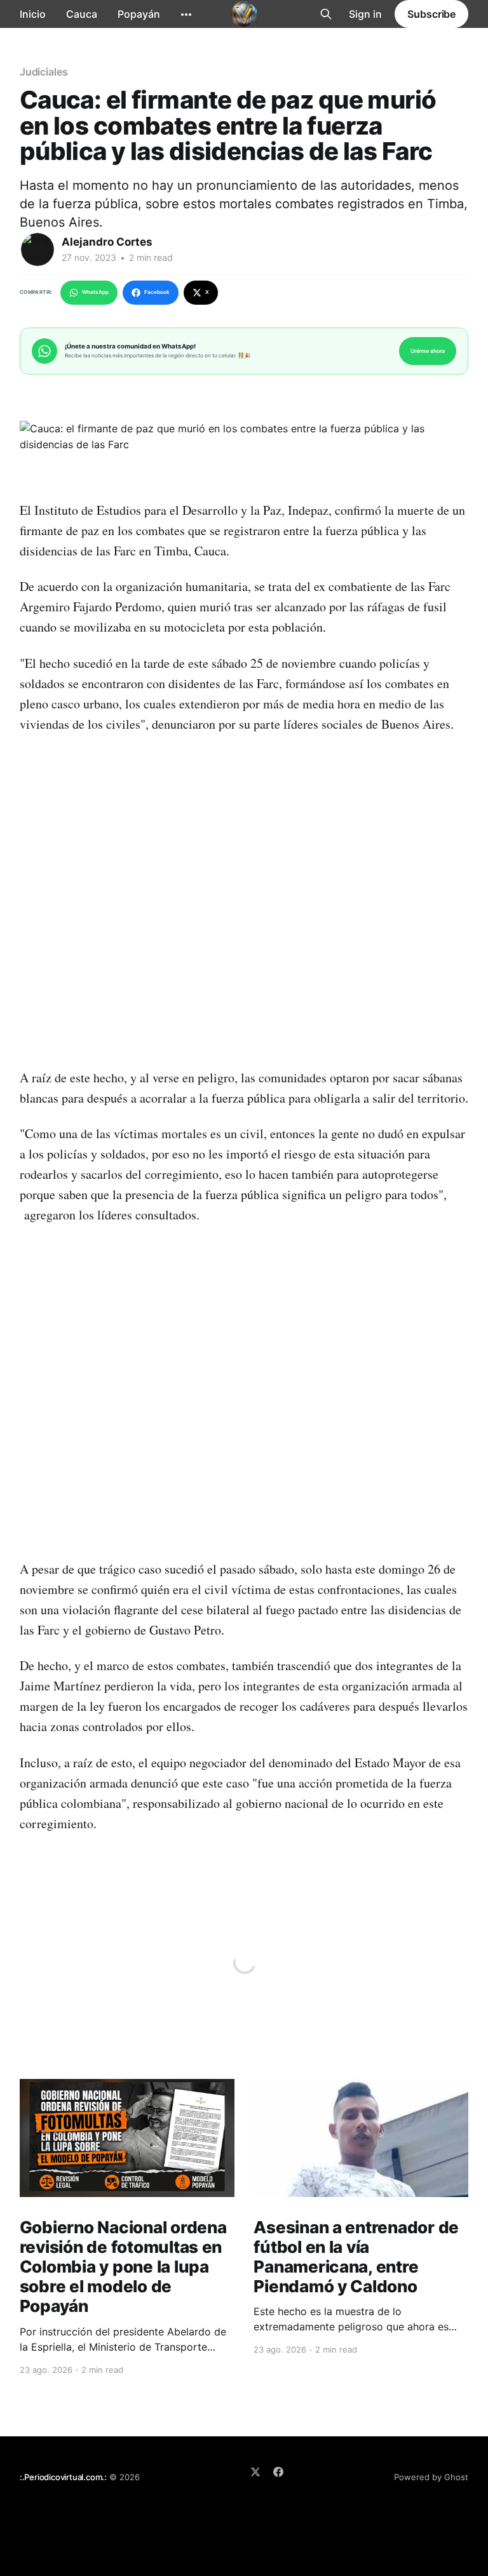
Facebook (157, 292)
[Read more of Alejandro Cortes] (37, 249)
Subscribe (431, 14)
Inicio (33, 14)
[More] (186, 15)
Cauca (82, 14)
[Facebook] (278, 2472)
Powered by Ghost (431, 2477)
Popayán (139, 14)
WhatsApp (95, 292)
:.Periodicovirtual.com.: (63, 2477)
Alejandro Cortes (107, 242)
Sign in (365, 14)
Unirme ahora (428, 351)
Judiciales (44, 72)
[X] (255, 2472)
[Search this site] (326, 14)
